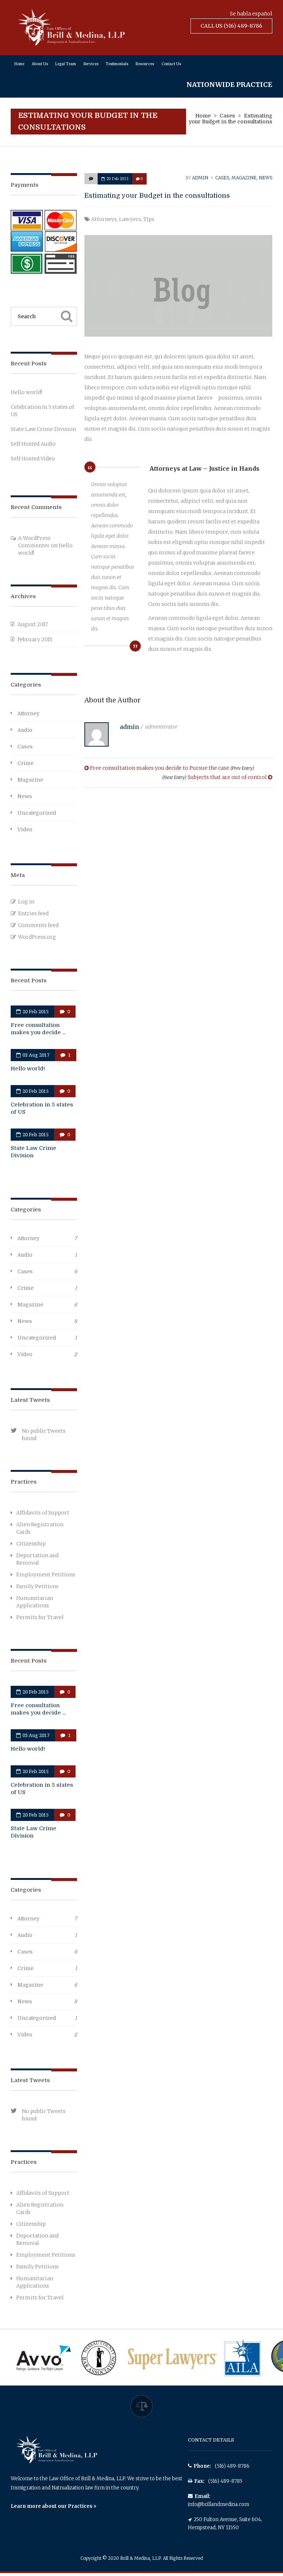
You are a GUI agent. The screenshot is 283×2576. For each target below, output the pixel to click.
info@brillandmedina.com (219, 2504)
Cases (227, 116)
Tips (149, 219)
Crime (25, 763)
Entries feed (33, 913)
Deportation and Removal (37, 1559)
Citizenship (31, 1544)
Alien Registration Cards (40, 1528)
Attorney (28, 713)
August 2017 (33, 624)
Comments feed (38, 925)
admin (200, 178)
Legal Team (66, 64)
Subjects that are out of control (215, 777)
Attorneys (104, 219)
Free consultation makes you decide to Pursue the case (172, 768)
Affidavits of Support (43, 1513)
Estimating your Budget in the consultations (157, 196)
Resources (145, 64)
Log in (26, 902)
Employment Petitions (46, 1575)
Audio (25, 730)
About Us (40, 64)
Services (91, 64)
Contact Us (171, 64)
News (265, 178)
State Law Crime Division (43, 429)
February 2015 (35, 639)
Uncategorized (37, 813)
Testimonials (117, 64)
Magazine (244, 178)
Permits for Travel (40, 1617)
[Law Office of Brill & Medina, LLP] (71, 44)
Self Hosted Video (33, 459)
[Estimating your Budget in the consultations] (91, 179)
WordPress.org (37, 937)
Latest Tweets (30, 1400)
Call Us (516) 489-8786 (231, 26)
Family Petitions (37, 1586)
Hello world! (26, 392)
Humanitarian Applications (35, 1602)
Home (19, 64)
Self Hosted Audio (33, 444)
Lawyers (130, 219)
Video (25, 829)
